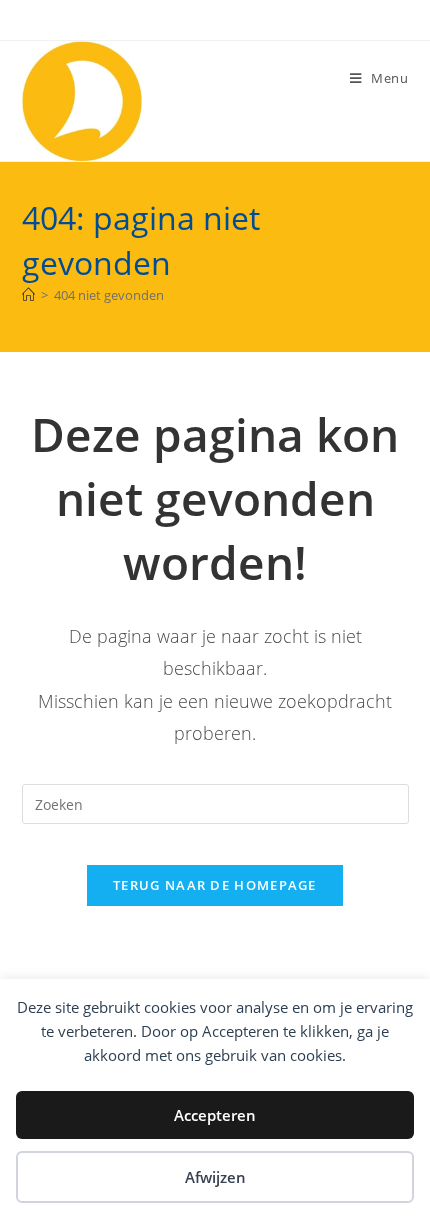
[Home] (28, 295)
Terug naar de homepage (215, 885)
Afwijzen (215, 1177)
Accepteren (215, 1115)
